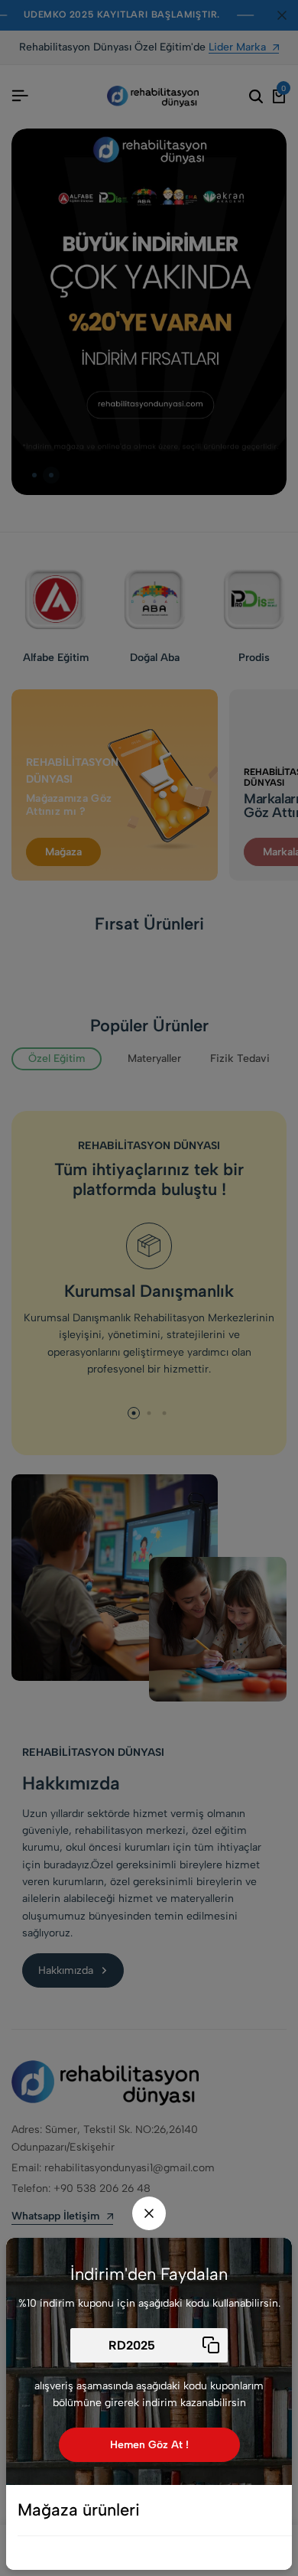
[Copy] (211, 2345)
